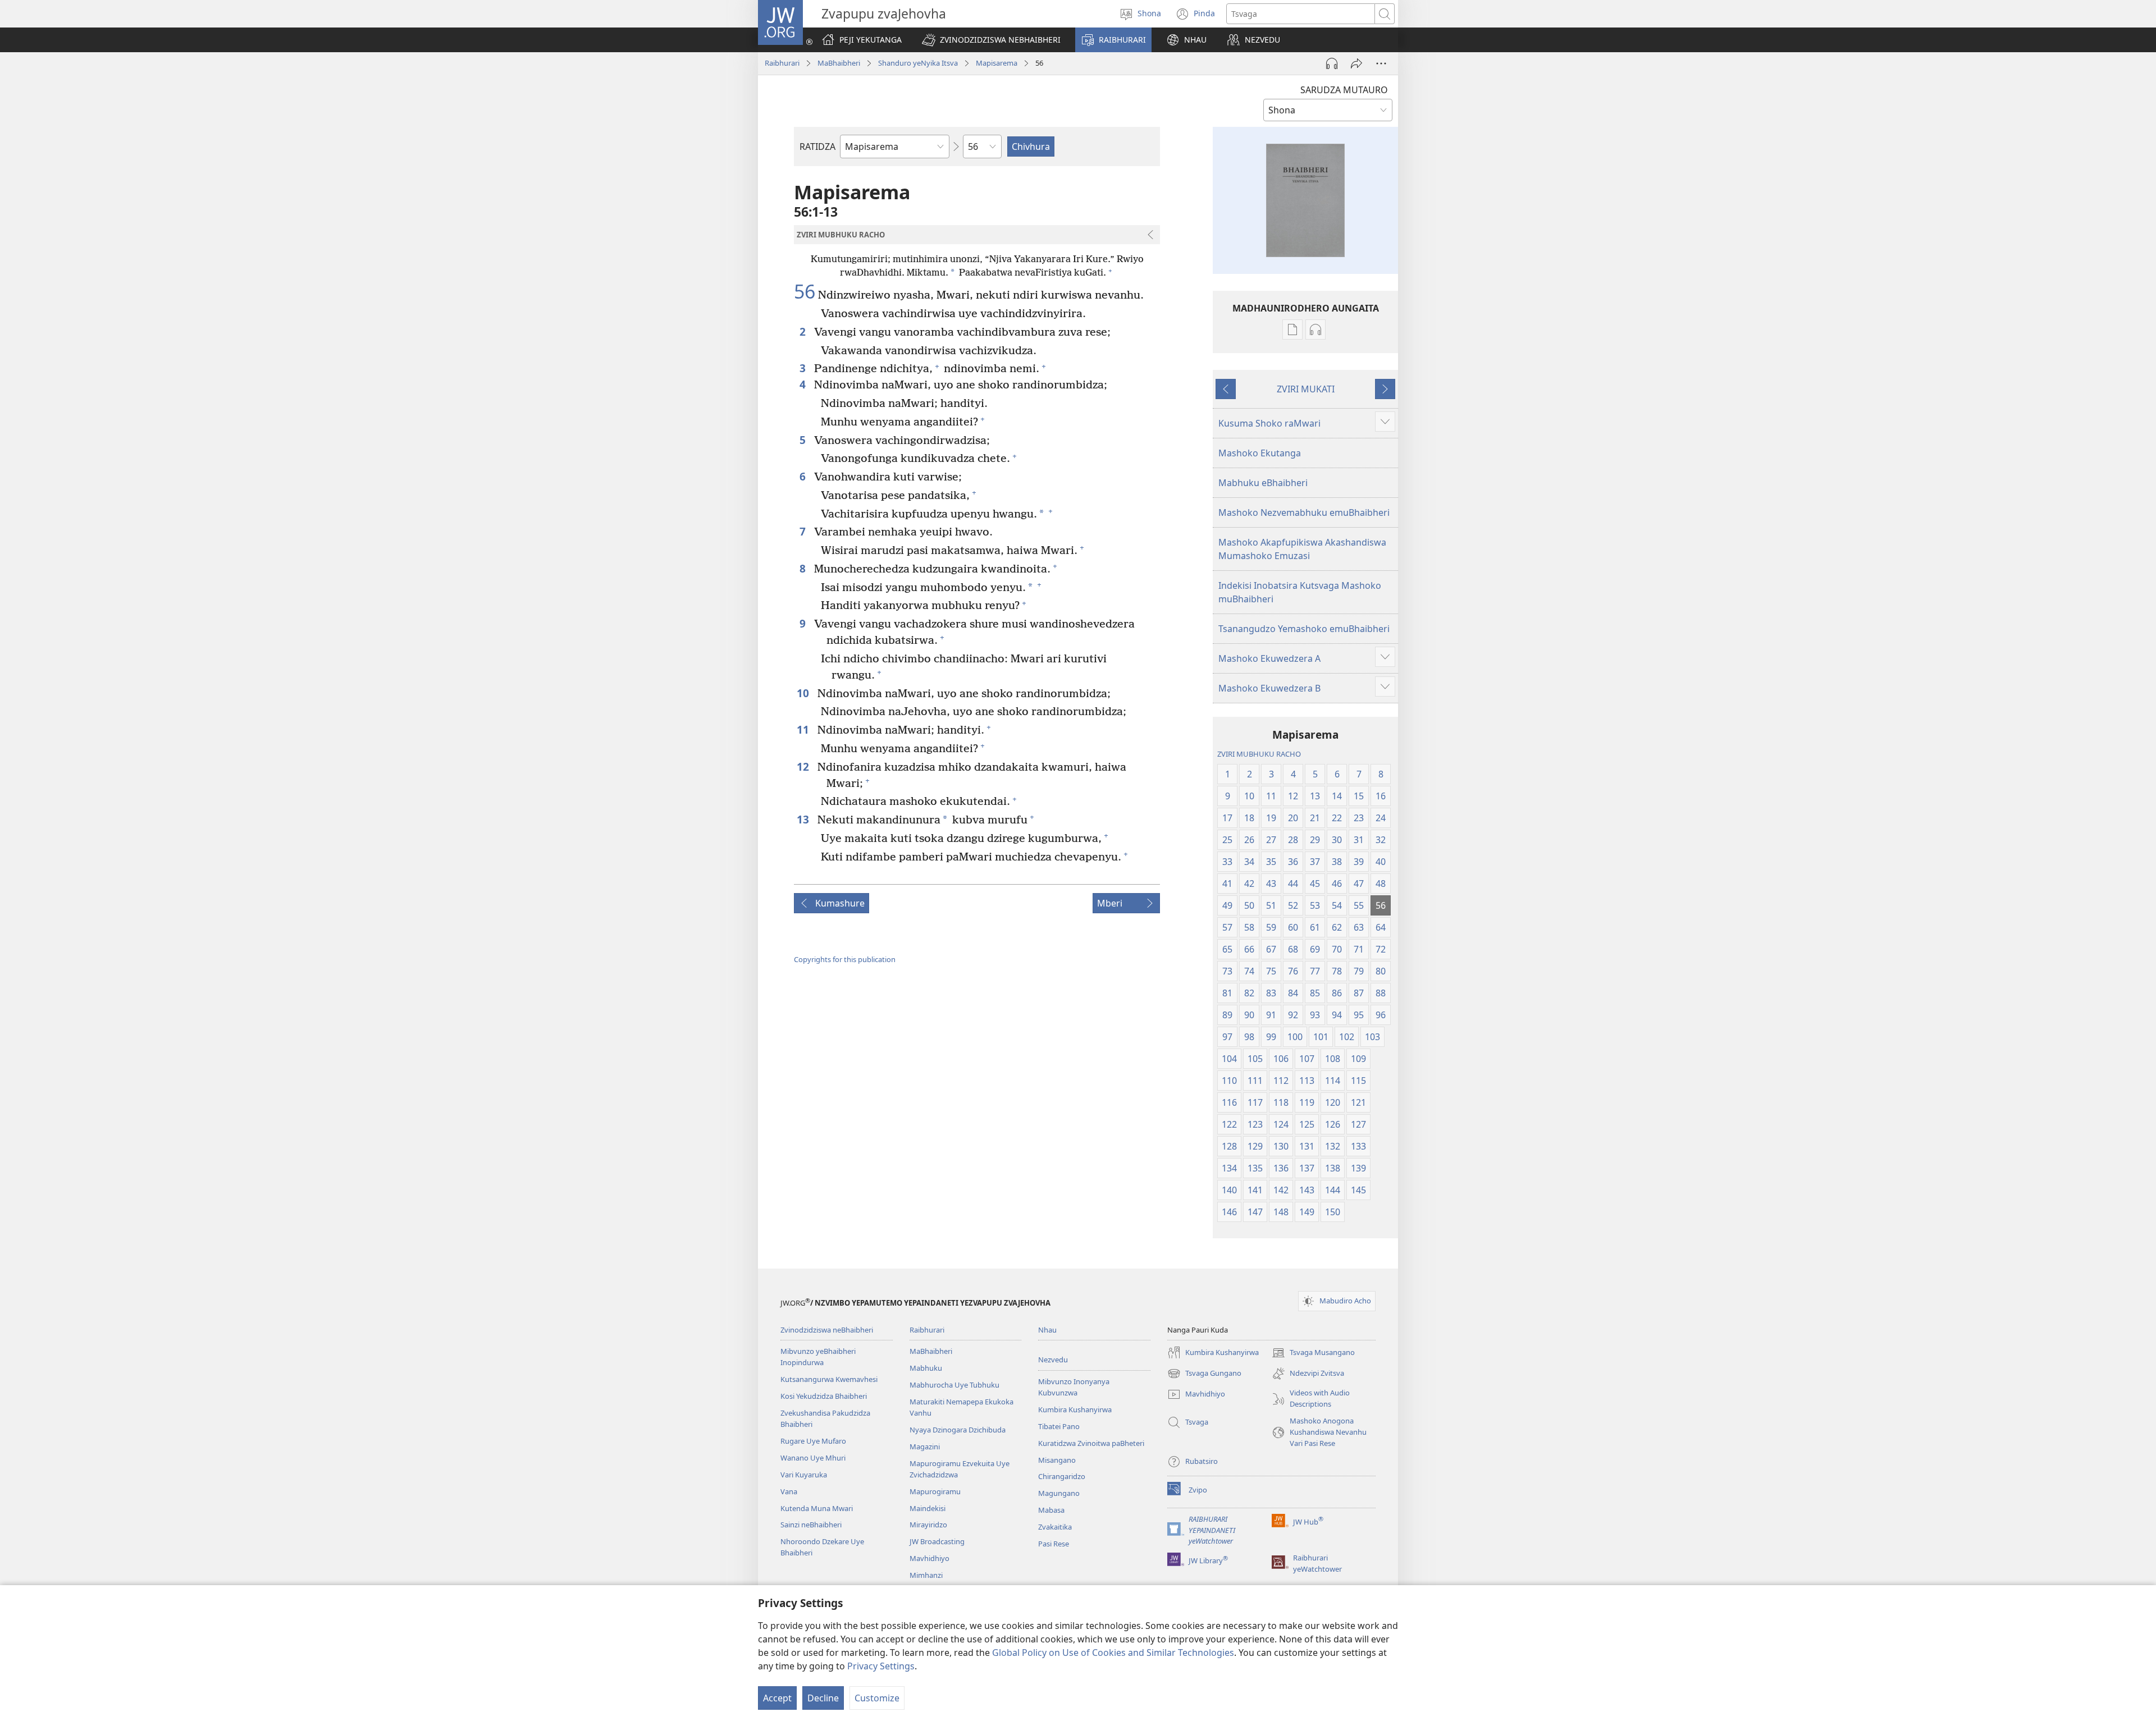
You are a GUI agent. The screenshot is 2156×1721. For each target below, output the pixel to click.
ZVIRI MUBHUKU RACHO (1259, 754)
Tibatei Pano (1059, 1426)
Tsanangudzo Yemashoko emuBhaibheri (1304, 629)
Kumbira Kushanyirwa (1075, 1409)
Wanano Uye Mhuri (813, 1458)
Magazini (925, 1447)
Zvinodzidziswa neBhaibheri (827, 1330)
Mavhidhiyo (929, 1558)
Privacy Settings (881, 1666)
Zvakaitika (1055, 1527)
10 (804, 693)
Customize (877, 1698)
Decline (823, 1698)
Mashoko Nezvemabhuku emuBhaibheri (1304, 512)
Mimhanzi (926, 1575)
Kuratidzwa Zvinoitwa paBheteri (1091, 1443)
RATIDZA (817, 147)
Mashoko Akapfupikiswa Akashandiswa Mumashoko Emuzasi (1302, 549)
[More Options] (1381, 63)
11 (804, 729)
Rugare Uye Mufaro (813, 1441)
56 (805, 292)
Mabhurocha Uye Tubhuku (954, 1385)
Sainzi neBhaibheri (811, 1525)
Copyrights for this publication (845, 959)
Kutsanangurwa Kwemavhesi (829, 1379)
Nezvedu (1053, 1360)
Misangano (1057, 1460)
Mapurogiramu (935, 1491)
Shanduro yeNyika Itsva (918, 63)
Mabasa (1051, 1510)
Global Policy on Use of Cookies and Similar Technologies (1113, 1653)
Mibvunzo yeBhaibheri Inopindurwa (818, 1357)
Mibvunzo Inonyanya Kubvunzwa (1074, 1387)
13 (804, 819)
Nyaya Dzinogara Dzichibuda (958, 1430)
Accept (777, 1698)
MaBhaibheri (839, 63)
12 (804, 766)
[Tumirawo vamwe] (1356, 63)
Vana (789, 1491)
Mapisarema (997, 63)
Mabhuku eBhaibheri (1263, 483)
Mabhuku (926, 1368)
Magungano (1059, 1493)
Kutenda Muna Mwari (817, 1508)
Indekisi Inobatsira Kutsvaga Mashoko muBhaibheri (1300, 592)
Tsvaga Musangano (1313, 1353)
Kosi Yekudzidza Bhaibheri (824, 1396)
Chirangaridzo (1062, 1476)
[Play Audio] (1332, 63)
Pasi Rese (1054, 1544)
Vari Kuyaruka (804, 1475)
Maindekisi (928, 1508)
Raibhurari (782, 63)
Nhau (1047, 1330)
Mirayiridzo (928, 1525)
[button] (991, 40)
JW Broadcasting (937, 1541)
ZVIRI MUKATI (1306, 389)
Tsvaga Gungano (1204, 1374)
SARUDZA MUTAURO (1344, 90)
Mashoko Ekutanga (1260, 453)
